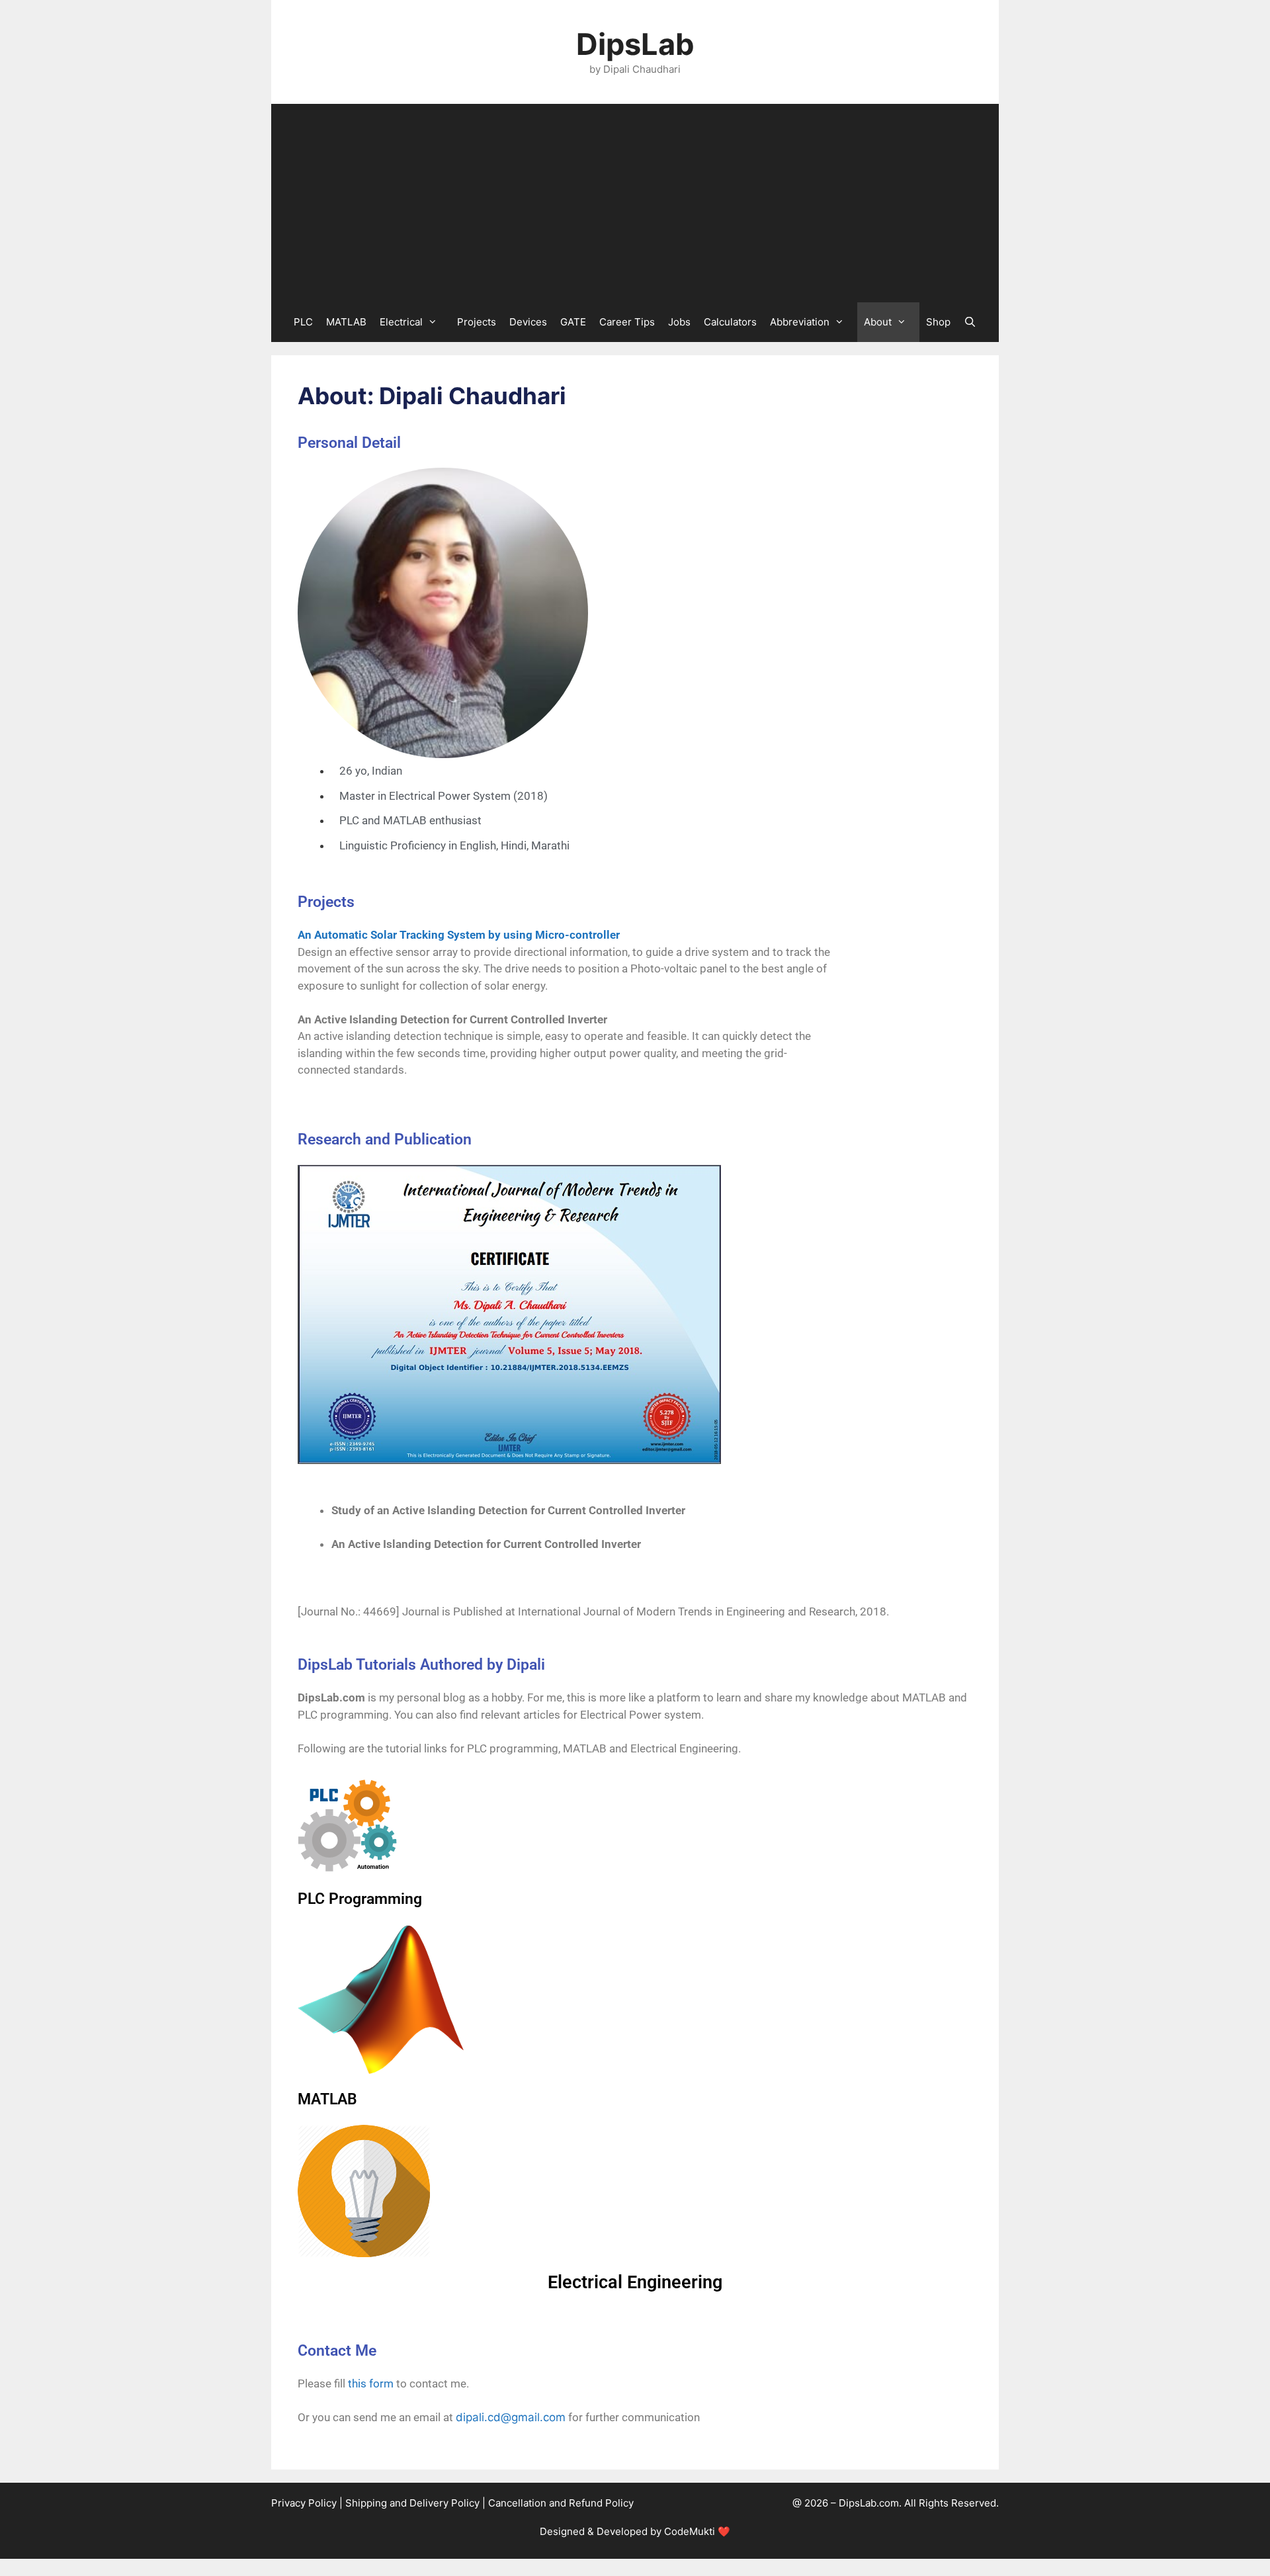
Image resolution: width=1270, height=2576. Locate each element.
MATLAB (346, 322)
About (878, 322)
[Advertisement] (635, 203)
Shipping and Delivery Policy (412, 2503)
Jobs (679, 322)
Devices (528, 322)
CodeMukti (690, 2531)
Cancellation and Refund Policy (561, 2503)
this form (371, 2383)
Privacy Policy (304, 2503)
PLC (303, 322)
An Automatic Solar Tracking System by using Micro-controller (459, 935)
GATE (573, 322)
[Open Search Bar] (970, 322)
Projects (477, 322)
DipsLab (635, 44)
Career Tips (627, 322)
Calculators (730, 322)
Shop (938, 322)
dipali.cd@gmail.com (511, 2417)
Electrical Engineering (635, 2282)
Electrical (401, 322)
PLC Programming (360, 1899)
